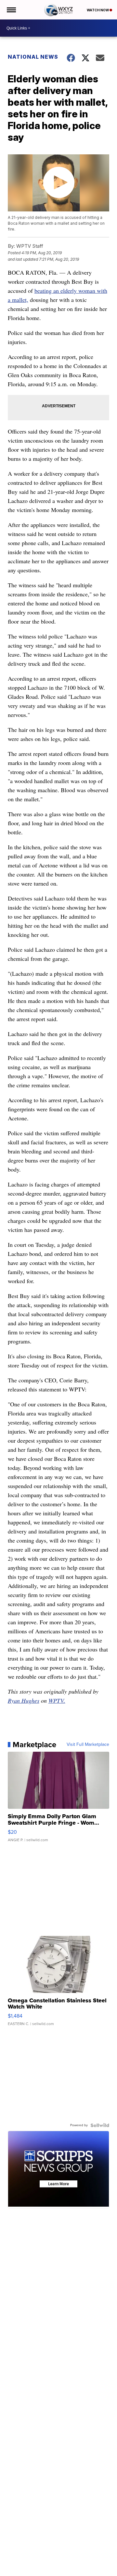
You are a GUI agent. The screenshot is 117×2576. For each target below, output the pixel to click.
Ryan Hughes (24, 1700)
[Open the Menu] (11, 10)
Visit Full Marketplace (88, 1745)
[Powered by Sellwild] (100, 2125)
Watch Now (98, 10)
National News (33, 57)
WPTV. (57, 1700)
